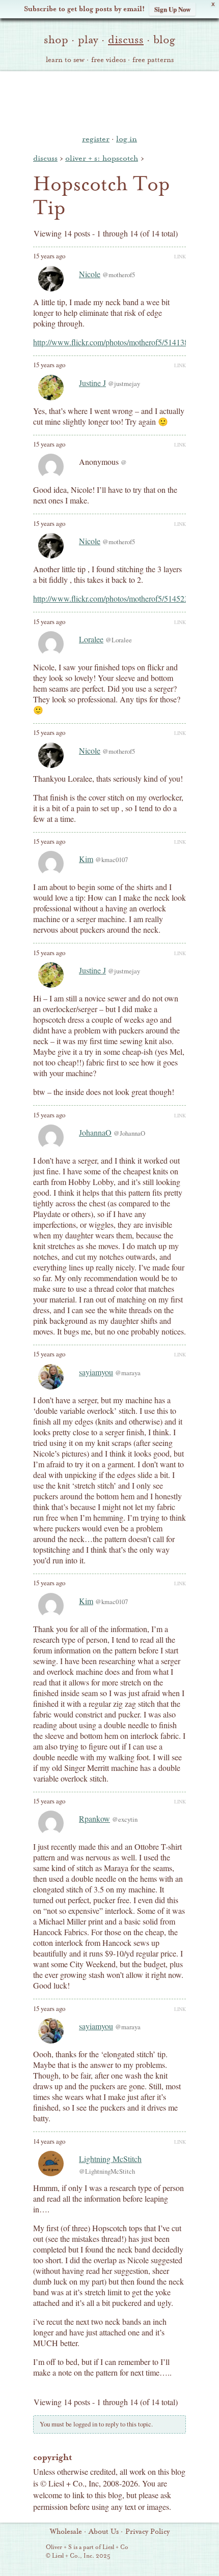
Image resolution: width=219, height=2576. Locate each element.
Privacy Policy (147, 2532)
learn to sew (65, 60)
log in (127, 139)
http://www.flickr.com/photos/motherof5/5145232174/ (120, 598)
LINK (180, 256)
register (96, 139)
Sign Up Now (172, 9)
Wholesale (66, 2532)
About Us (104, 2532)
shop (56, 40)
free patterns (153, 60)
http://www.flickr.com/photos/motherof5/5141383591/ (120, 342)
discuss (126, 40)
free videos (108, 60)
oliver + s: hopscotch (102, 158)
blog (164, 40)
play (88, 40)
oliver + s (110, 101)
